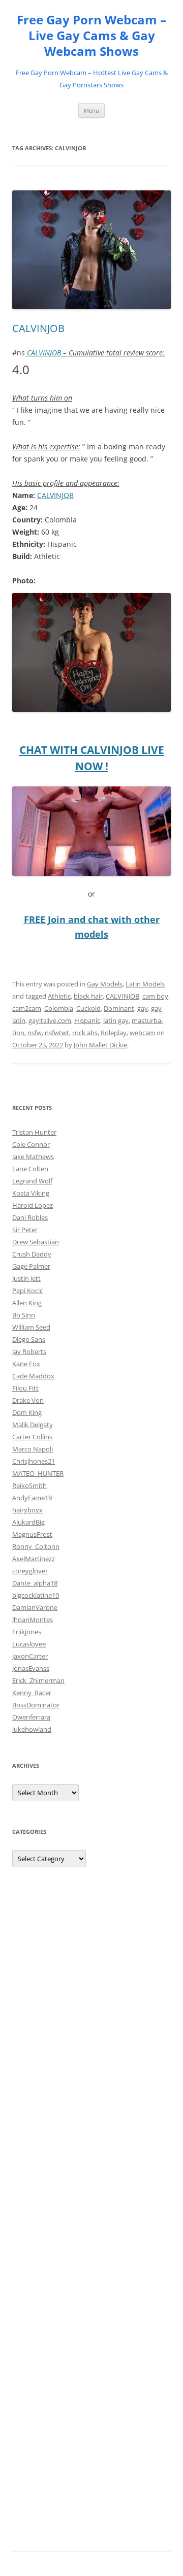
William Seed (31, 1327)
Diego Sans (29, 1339)
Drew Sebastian (36, 1242)
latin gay (116, 1020)
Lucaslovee (29, 1644)
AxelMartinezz (34, 1559)
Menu (91, 110)
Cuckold (88, 1008)
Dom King (27, 1412)
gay (143, 1008)
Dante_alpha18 (35, 1583)
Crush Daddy (32, 1254)
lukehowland (32, 1729)
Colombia (59, 1008)
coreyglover (30, 1571)
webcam (142, 1033)
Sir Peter (25, 1230)
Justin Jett (26, 1278)
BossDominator (36, 1705)
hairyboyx (27, 1510)
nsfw (35, 1033)
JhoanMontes (33, 1620)
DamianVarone (35, 1607)
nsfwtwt (57, 1033)
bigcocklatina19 (36, 1595)
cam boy (155, 996)
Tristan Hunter (34, 1132)
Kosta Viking (31, 1193)
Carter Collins (32, 1437)
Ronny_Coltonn (36, 1546)
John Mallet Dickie (100, 1045)
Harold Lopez (33, 1205)
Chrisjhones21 (34, 1461)
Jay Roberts (29, 1351)
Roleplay (114, 1033)
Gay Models (105, 984)
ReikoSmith (29, 1485)
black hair (88, 996)
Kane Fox (26, 1364)
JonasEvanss (31, 1668)
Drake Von (28, 1400)
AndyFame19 (32, 1498)
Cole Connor (31, 1144)
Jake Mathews (33, 1157)
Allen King (27, 1303)
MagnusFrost (32, 1534)
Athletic (59, 996)
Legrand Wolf (32, 1181)
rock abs (85, 1033)
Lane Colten (30, 1169)
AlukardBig (28, 1522)
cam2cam (27, 1008)
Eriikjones (27, 1632)
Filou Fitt (25, 1388)
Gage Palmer (31, 1266)
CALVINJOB (38, 328)
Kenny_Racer (32, 1693)
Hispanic (87, 1020)
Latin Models (145, 984)
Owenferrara (31, 1717)
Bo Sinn (24, 1315)
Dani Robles (30, 1217)
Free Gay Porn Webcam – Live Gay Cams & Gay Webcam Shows (91, 36)
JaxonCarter (30, 1656)
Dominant (119, 1008)
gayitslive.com (50, 1020)
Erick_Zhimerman (38, 1680)
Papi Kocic (27, 1291)
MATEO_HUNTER (38, 1473)
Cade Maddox (33, 1376)
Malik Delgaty (33, 1425)
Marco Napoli (33, 1449)
